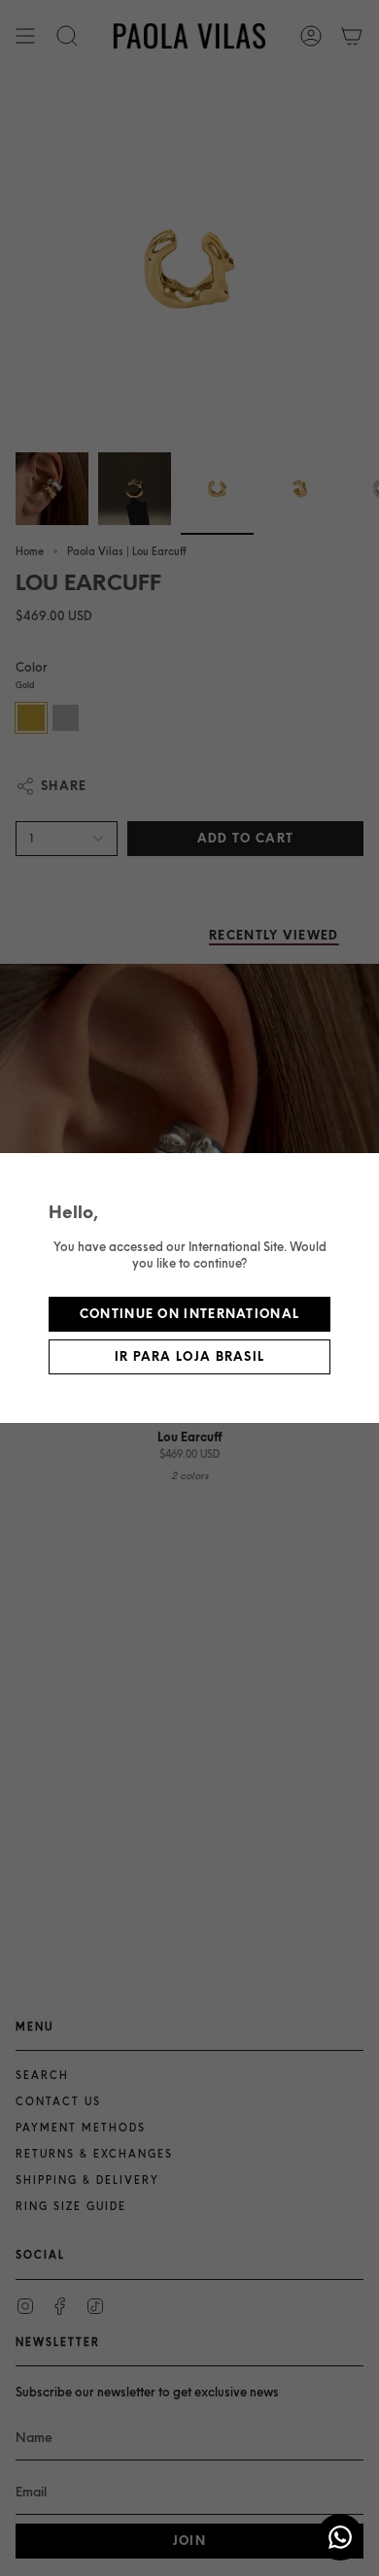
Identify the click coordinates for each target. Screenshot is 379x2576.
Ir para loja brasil (190, 1356)
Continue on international (190, 1314)
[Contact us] (340, 2537)
